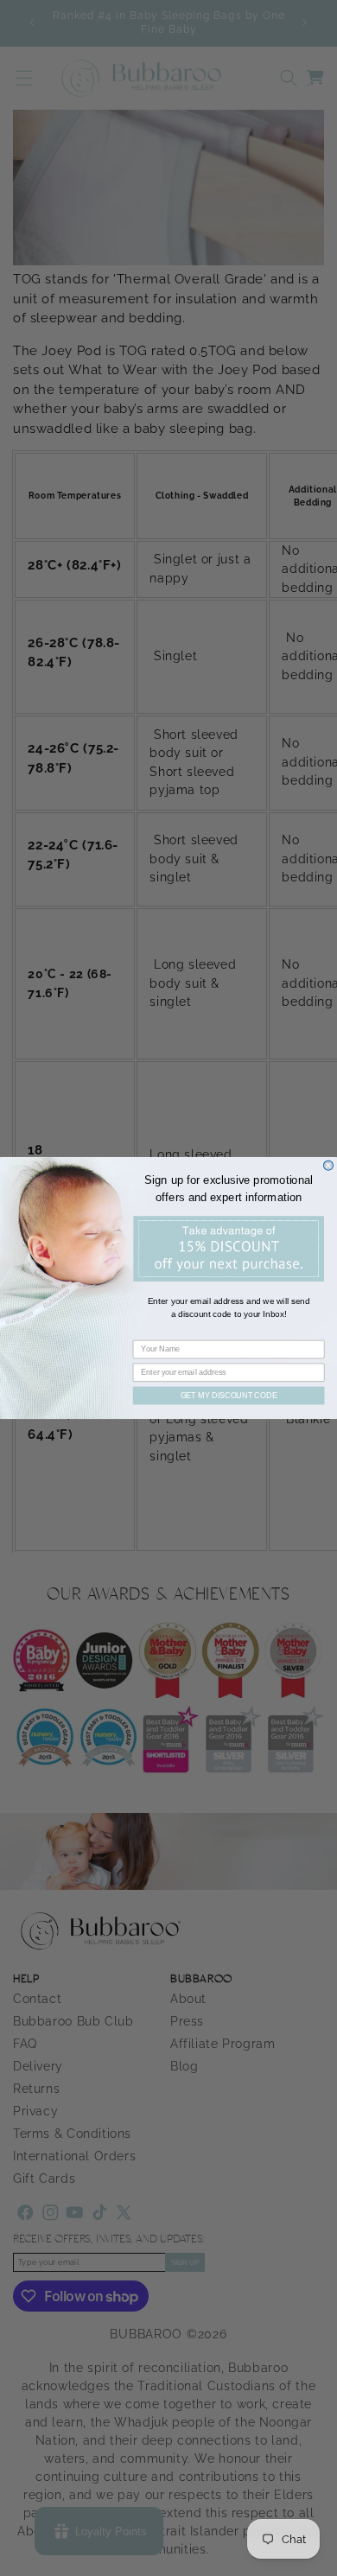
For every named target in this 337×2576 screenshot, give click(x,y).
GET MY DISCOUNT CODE (229, 1395)
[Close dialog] (328, 1165)
